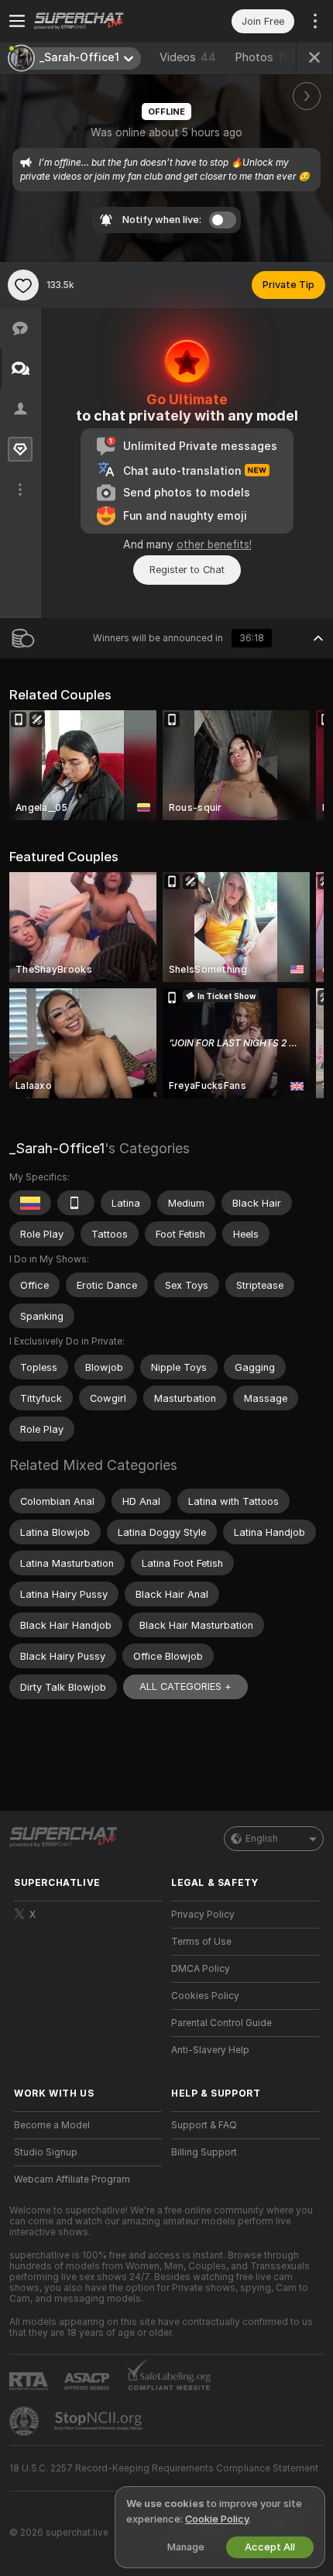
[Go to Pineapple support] (26, 2421)
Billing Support (204, 2152)
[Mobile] (76, 1203)
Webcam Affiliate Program (72, 2179)
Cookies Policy (205, 1996)
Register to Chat (187, 570)
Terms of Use (201, 1942)
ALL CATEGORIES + (185, 1686)
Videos (188, 57)
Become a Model (52, 2125)
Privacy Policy (203, 1915)
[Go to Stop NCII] (100, 2421)
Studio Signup (46, 2152)
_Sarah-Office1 (57, 1148)
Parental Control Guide (221, 2023)
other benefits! (214, 544)
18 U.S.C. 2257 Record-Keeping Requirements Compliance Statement (164, 2468)
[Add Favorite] (23, 285)
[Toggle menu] (17, 21)
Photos (265, 57)
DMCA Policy (201, 1969)
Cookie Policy (217, 2519)
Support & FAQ (204, 2125)
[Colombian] (30, 1203)
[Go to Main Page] (100, 21)
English (262, 1839)
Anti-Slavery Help (210, 2050)
